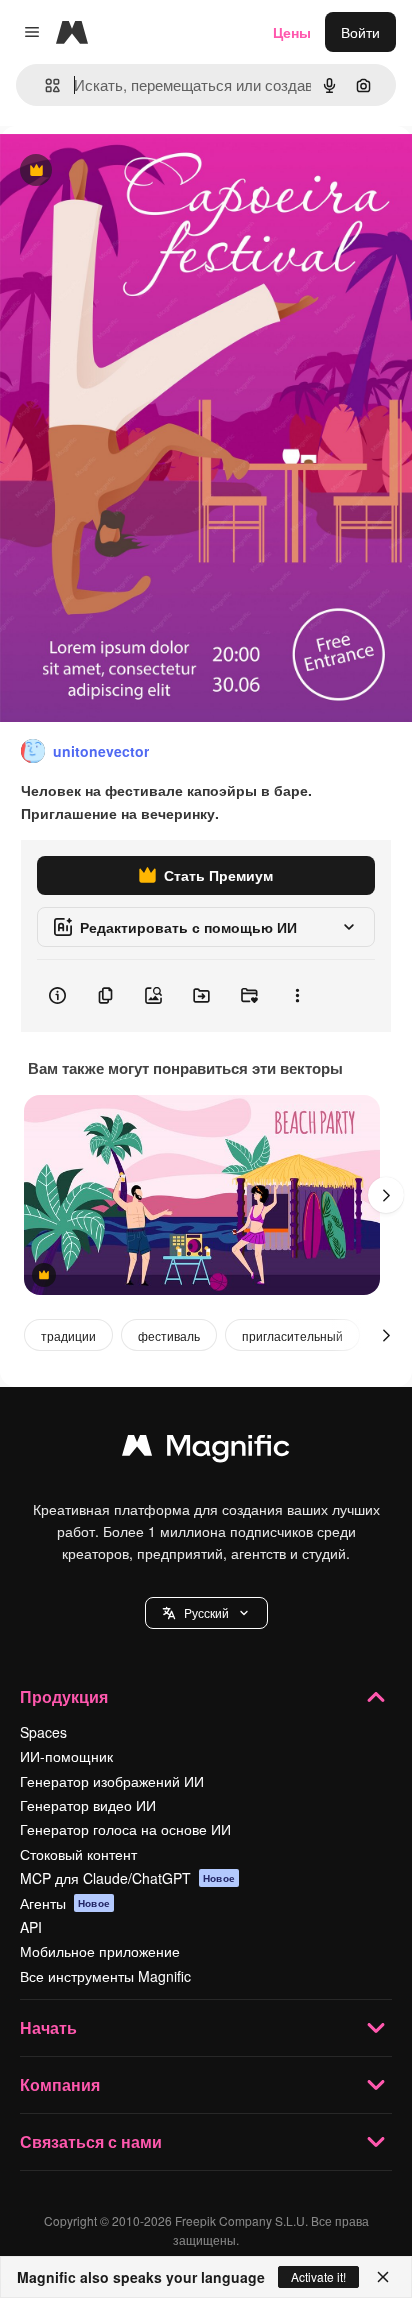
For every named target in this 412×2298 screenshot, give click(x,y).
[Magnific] (206, 1450)
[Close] (383, 2277)
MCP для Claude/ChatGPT (127, 1878)
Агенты (65, 1903)
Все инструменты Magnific (105, 1976)
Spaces (43, 1732)
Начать (48, 2027)
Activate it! (318, 2276)
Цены (292, 32)
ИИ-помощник (66, 1756)
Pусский (206, 1612)
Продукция (64, 1696)
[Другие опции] (297, 996)
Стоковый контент (78, 1854)
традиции (68, 1335)
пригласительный (292, 1335)
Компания (60, 2084)
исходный (134, 171)
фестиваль (169, 1335)
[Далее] (386, 1195)
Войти (360, 32)
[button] (206, 1613)
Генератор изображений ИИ (112, 1781)
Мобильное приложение (100, 1951)
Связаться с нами (91, 2141)
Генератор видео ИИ (88, 1805)
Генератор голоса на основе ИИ (125, 1829)
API (31, 1927)
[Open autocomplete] (44, 85)
